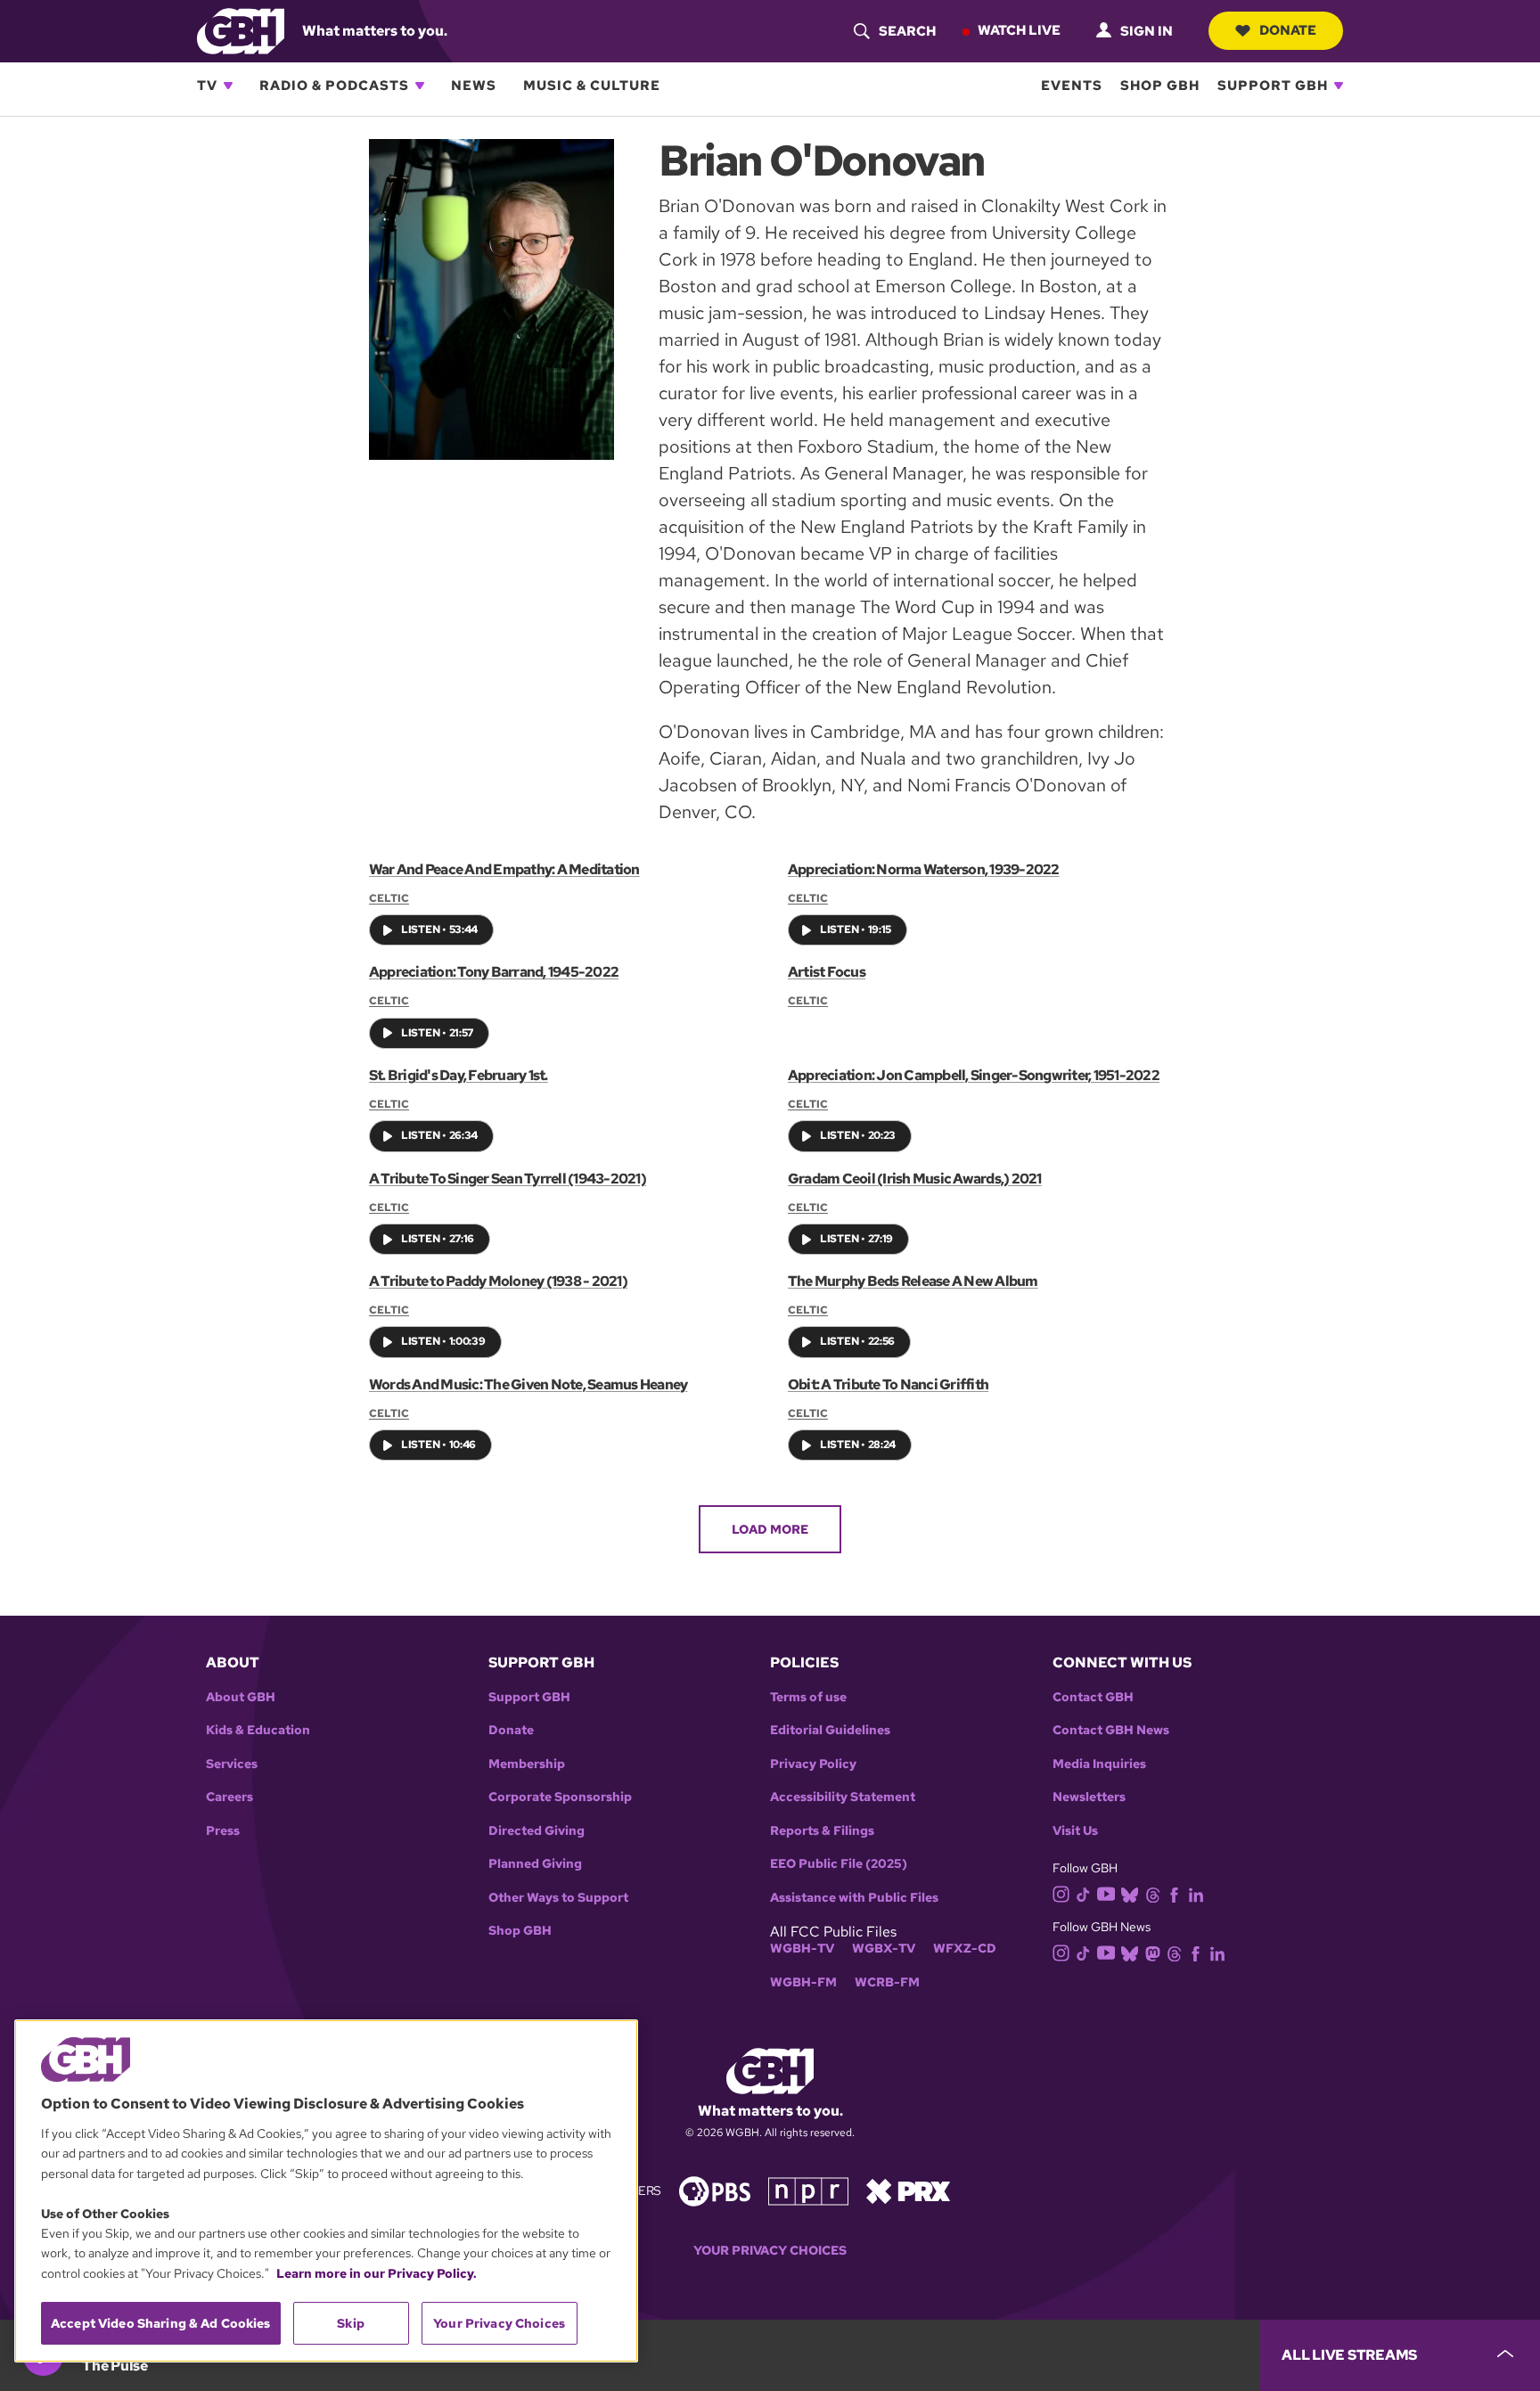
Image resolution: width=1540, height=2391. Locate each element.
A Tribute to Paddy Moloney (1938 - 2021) (498, 1281)
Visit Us (1075, 1831)
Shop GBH (1160, 86)
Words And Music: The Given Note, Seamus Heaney (528, 1384)
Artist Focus (827, 972)
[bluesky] (1130, 1894)
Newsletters (1089, 1797)
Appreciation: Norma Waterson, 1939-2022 (924, 869)
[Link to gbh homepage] (241, 30)
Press (223, 1831)
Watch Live (1019, 30)
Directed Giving (537, 1831)
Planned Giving (535, 1864)
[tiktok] (1083, 1894)
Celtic (389, 898)
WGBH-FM (803, 1982)
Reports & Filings (822, 1831)
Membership (527, 1764)
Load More (770, 1529)
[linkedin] (1196, 1894)
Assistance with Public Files (854, 1898)
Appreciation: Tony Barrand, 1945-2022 (494, 972)
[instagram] (1061, 1893)
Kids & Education (258, 1730)
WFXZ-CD (965, 1949)
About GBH (241, 1697)
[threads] (1153, 1894)
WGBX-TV (884, 1949)
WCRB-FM (887, 1982)
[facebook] (1174, 1894)
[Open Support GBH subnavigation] (1339, 86)
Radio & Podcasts (334, 86)
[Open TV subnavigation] (228, 86)
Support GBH (1273, 86)
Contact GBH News (1111, 1730)
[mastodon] (1153, 1952)
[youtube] (1106, 1892)
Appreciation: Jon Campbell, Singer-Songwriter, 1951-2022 (974, 1075)
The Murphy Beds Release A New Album (913, 1281)
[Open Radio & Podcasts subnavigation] (420, 86)
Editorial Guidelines (830, 1730)
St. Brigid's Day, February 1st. (459, 1075)
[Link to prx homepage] (908, 2189)
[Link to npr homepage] (808, 2189)
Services (232, 1764)
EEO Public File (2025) (839, 1864)
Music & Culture (592, 86)
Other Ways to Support (558, 1898)
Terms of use (808, 1697)
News (474, 86)
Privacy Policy (813, 1764)
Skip (351, 2323)
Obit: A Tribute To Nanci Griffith (888, 1384)
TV (207, 86)
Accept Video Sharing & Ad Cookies (161, 2323)
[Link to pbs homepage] (715, 2189)
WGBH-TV (802, 1949)
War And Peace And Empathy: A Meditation (504, 869)
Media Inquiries (1099, 1764)
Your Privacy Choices (770, 2251)
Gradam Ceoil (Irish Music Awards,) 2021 (915, 1179)
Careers (229, 1797)
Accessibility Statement (843, 1797)
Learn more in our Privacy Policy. (377, 2273)
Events (1072, 86)
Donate (1288, 30)
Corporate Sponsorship (560, 1797)
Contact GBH (1093, 1697)
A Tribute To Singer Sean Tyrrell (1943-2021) (508, 1179)
